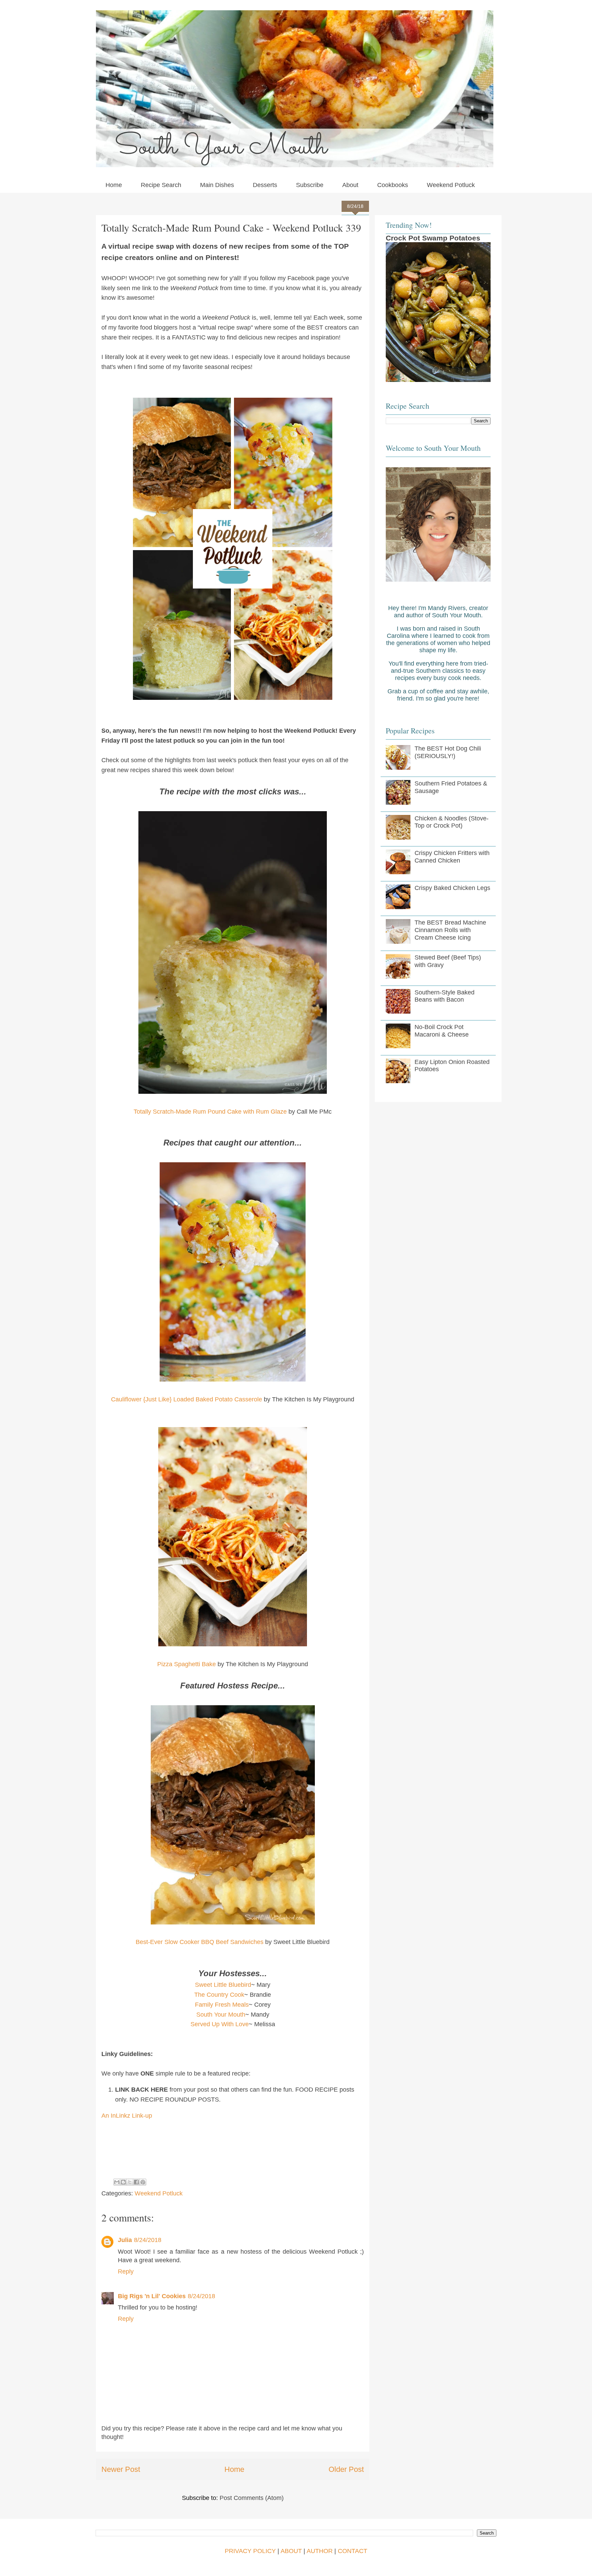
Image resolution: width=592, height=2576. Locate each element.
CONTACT (353, 2551)
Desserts (265, 185)
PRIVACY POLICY (250, 2551)
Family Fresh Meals (222, 2005)
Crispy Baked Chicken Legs (452, 888)
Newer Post (121, 2469)
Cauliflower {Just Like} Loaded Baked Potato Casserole (187, 1399)
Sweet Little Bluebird (223, 1985)
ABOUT (291, 2551)
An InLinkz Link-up (127, 2116)
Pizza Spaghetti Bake (187, 1664)
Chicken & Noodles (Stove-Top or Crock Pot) (452, 822)
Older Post (346, 2469)
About (350, 185)
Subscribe (310, 185)
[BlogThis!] (123, 2182)
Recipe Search (161, 185)
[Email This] (117, 2182)
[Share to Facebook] (136, 2182)
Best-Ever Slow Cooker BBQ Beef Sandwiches (200, 1942)
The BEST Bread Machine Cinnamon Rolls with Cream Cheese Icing (450, 930)
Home (114, 185)
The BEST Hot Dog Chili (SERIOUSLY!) (448, 752)
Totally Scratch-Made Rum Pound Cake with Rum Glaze (210, 1112)
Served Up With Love (220, 2024)
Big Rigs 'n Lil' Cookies (152, 2296)
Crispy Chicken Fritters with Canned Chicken (452, 857)
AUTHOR (320, 2551)
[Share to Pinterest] (143, 2182)
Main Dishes (217, 185)
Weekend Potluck (451, 185)
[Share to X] (130, 2182)
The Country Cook (219, 1995)
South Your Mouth (221, 2015)
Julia (125, 2240)
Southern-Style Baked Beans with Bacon (445, 996)
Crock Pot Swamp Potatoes (433, 238)
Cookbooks (393, 185)
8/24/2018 (148, 2240)
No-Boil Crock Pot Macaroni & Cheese (442, 1031)
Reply (126, 2271)
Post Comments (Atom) (252, 2498)
